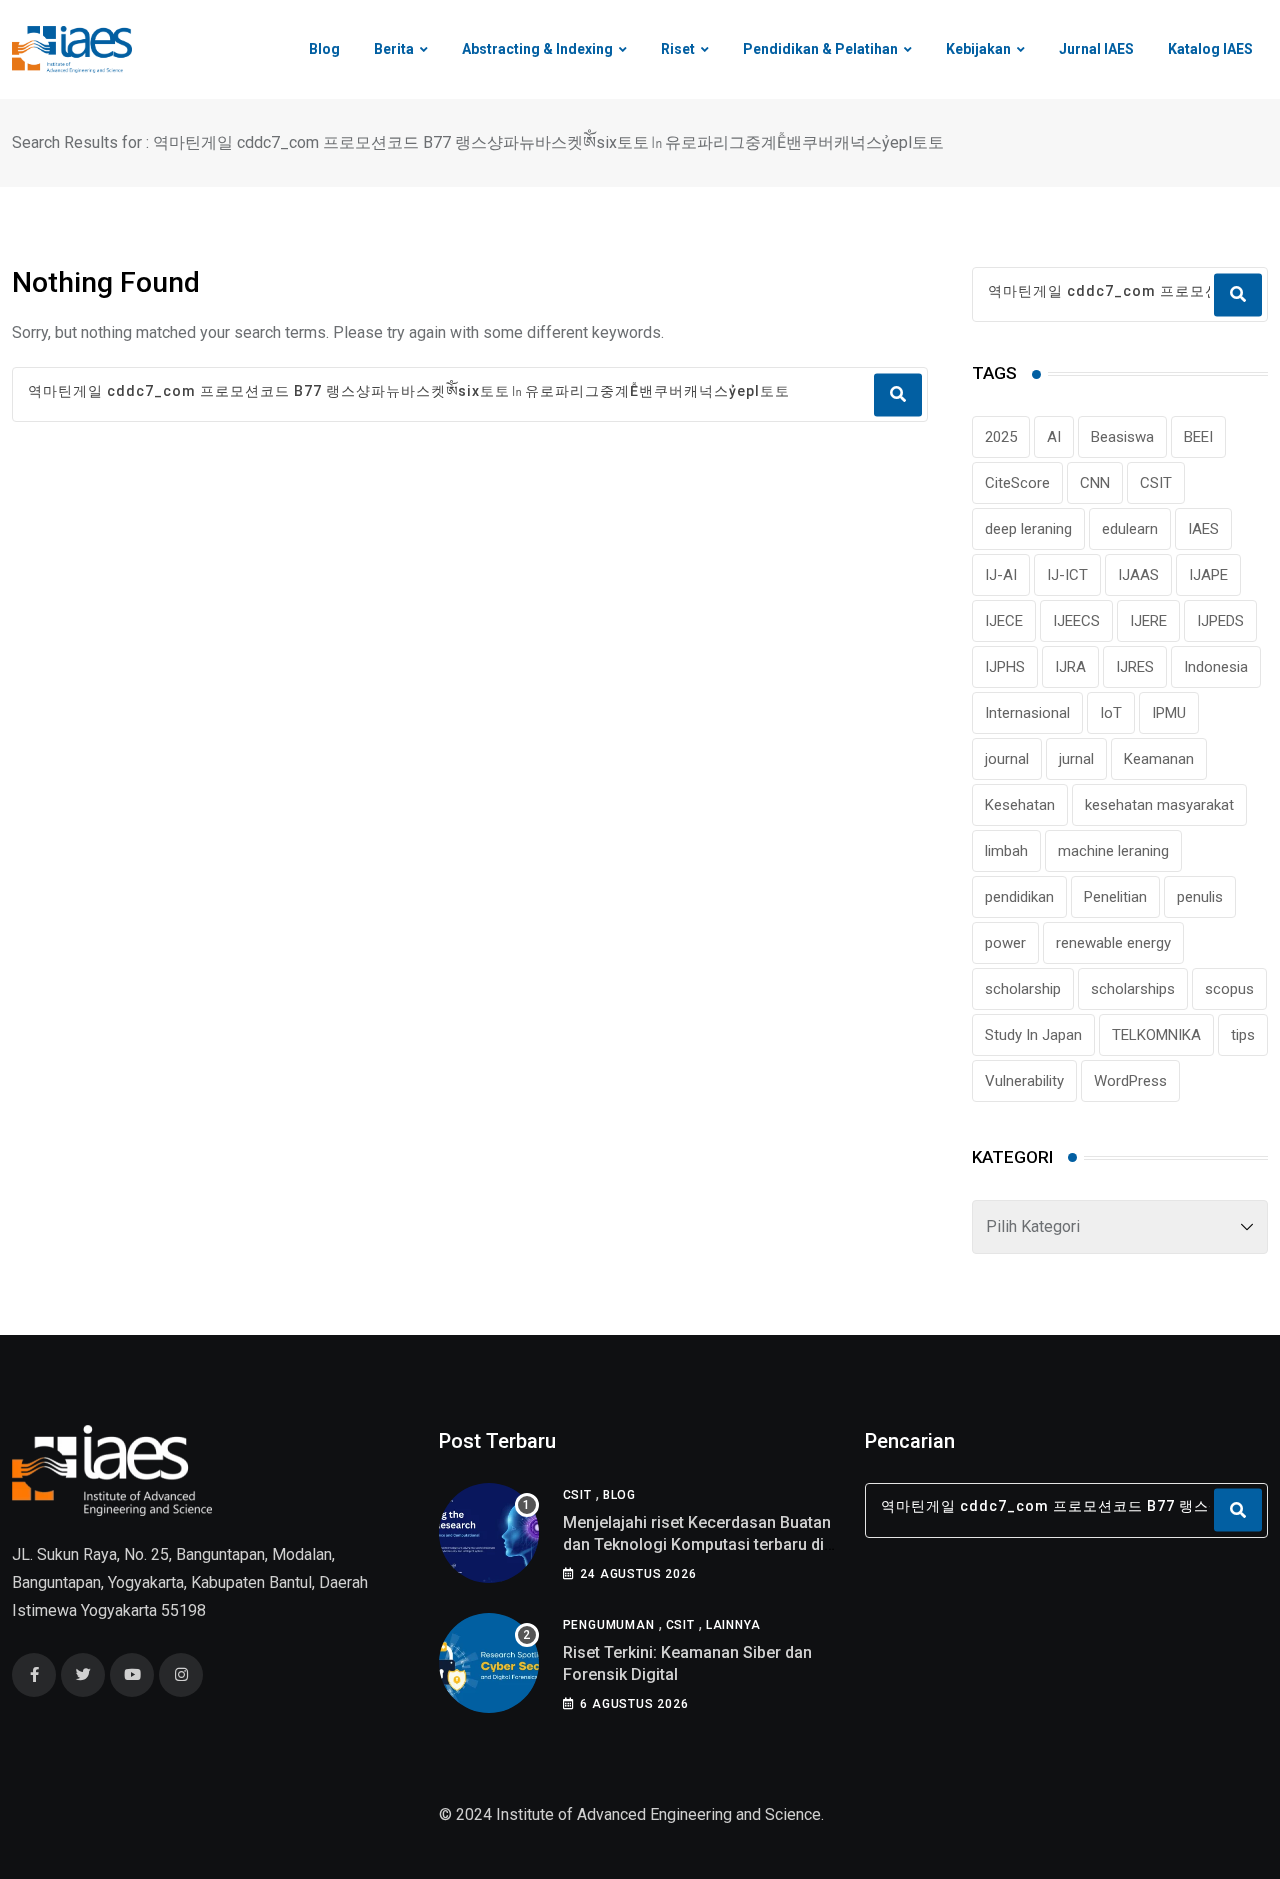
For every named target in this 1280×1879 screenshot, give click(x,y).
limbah (1006, 851)
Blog (324, 49)
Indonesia (1216, 667)
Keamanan (1159, 759)
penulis (1200, 897)
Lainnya (733, 1625)
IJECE (1004, 621)
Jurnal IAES (1096, 49)
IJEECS (1076, 621)
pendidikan (1019, 897)
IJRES (1135, 667)
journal (1007, 759)
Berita (394, 49)
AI (1054, 437)
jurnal (1076, 759)
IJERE (1148, 621)
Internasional (1027, 713)
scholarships (1133, 989)
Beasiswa (1122, 437)
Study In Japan (1033, 1035)
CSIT (1156, 483)
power (1005, 943)
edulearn (1130, 529)
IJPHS (1005, 667)
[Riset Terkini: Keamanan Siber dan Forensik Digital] (489, 1663)
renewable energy (1113, 943)
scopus (1229, 989)
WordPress (1130, 1081)
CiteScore (1017, 483)
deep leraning (1028, 529)
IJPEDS (1220, 621)
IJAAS (1138, 575)
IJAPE (1208, 575)
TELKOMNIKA (1156, 1035)
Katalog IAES (1210, 49)
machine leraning (1113, 851)
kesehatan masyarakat (1159, 805)
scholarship (1023, 989)
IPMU (1169, 713)
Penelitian (1115, 897)
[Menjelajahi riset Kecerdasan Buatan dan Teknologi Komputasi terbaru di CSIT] (489, 1533)
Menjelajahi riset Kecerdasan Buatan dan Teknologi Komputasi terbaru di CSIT (697, 1545)
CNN (1095, 483)
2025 (1001, 437)
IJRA (1070, 667)
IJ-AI (1001, 575)
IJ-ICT (1067, 575)
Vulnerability (1024, 1081)
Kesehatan (1020, 805)
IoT (1111, 713)
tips (1243, 1035)
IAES (1203, 529)
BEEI (1198, 437)
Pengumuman (609, 1625)
